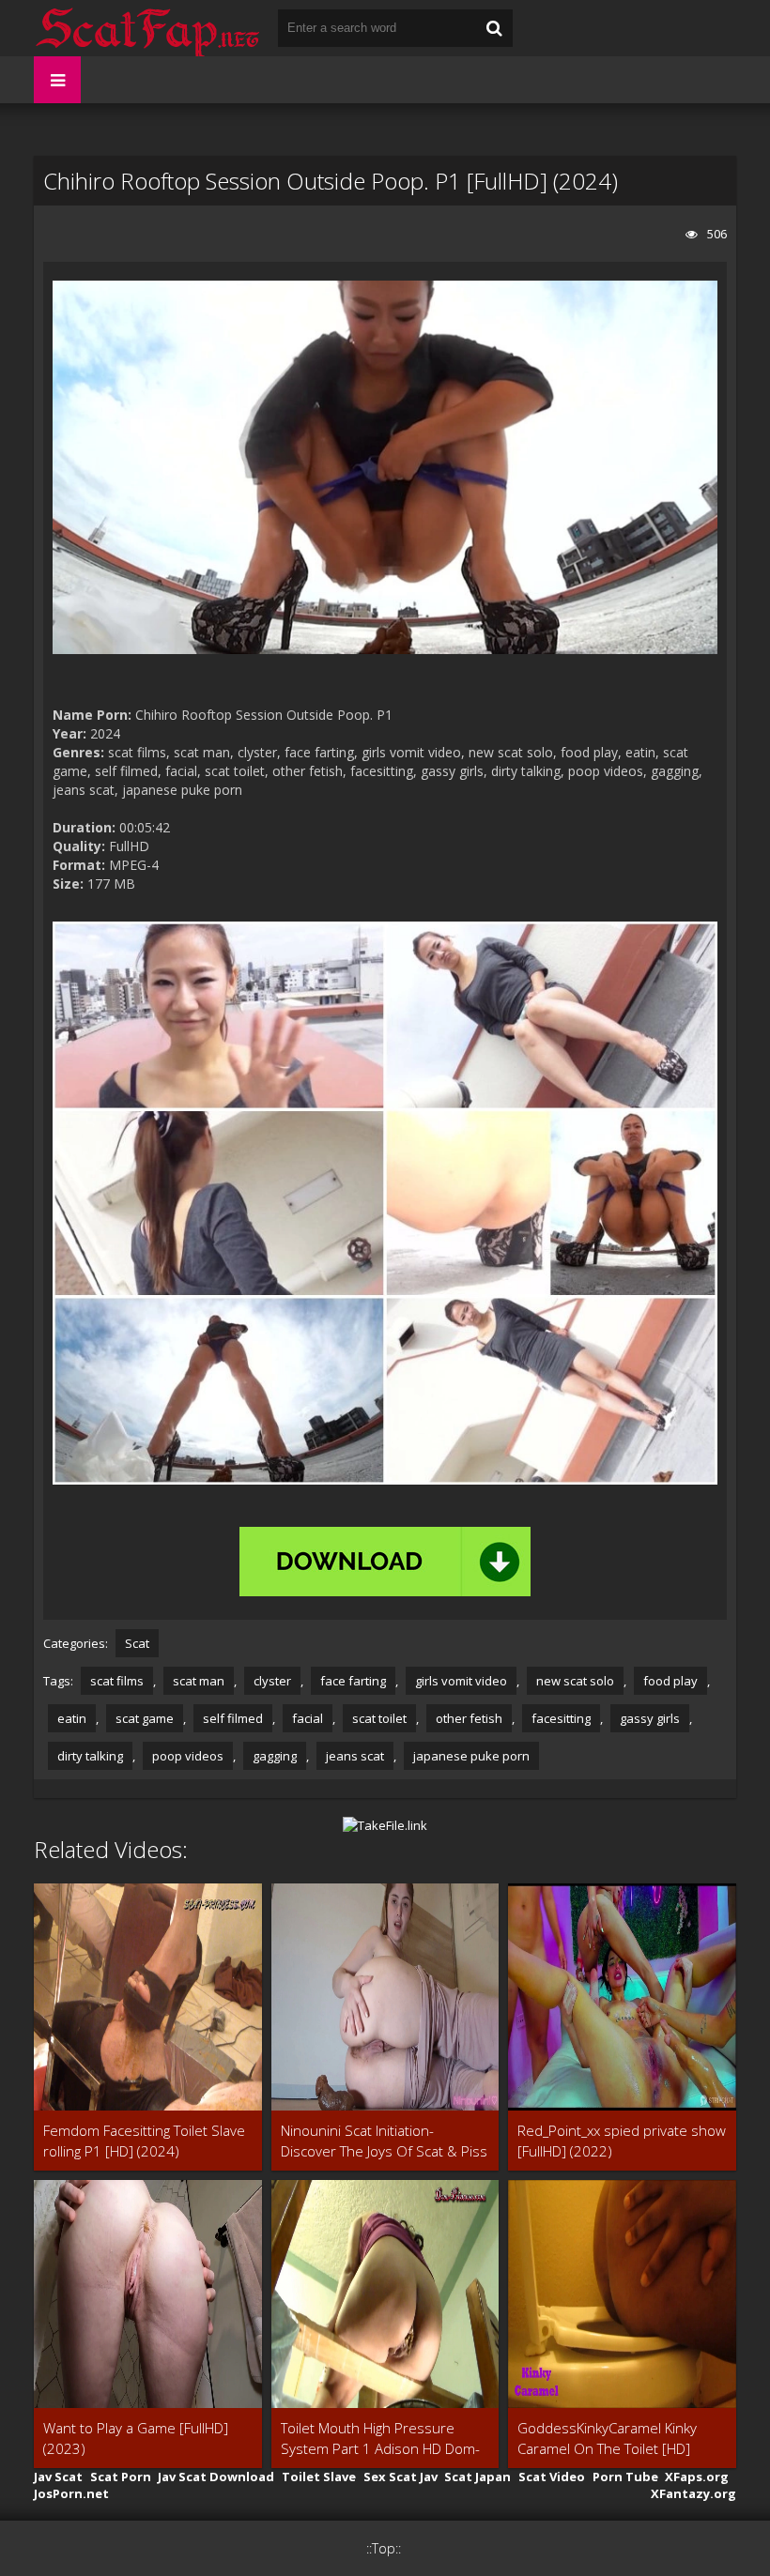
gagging (275, 1756)
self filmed (233, 1718)
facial (308, 1718)
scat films (117, 1681)
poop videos (188, 1756)
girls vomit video (461, 1681)
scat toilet (379, 1718)
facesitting (561, 1718)
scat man (199, 1681)
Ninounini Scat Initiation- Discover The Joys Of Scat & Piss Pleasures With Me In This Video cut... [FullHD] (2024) (384, 2141)
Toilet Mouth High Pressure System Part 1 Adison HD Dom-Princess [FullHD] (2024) (380, 2439)
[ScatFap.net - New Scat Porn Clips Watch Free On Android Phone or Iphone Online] (146, 28)
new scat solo (575, 1681)
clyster (272, 1681)
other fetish (469, 1718)
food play (670, 1681)
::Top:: (384, 2548)
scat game (145, 1718)
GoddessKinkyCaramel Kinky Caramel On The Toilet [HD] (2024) (607, 2439)
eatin (72, 1718)
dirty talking (90, 1756)
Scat (137, 1643)
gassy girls (650, 1718)
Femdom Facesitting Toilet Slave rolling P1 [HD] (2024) (144, 2141)
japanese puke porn (471, 1756)
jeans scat (355, 1756)
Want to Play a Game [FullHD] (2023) (136, 2438)
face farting (353, 1681)
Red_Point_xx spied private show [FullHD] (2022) (622, 2141)
